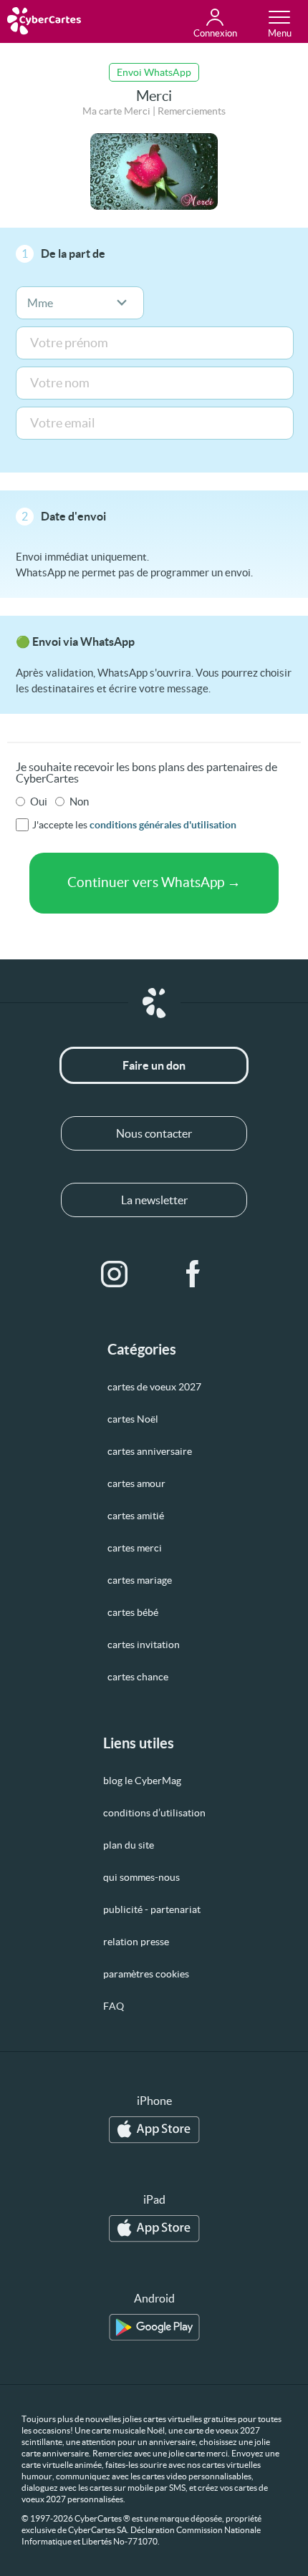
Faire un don (154, 1065)
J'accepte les (134, 825)
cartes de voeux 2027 (154, 1387)
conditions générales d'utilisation (163, 825)
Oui (39, 802)
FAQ (114, 2006)
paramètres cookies (146, 1974)
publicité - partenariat (152, 1909)
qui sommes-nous (141, 1877)
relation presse (136, 1942)
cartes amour (136, 1483)
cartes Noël (133, 1419)
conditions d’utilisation (154, 1813)
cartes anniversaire (150, 1451)
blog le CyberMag (142, 1781)
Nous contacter (154, 1133)
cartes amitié (136, 1516)
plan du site (129, 1845)
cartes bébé (133, 1612)
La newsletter (154, 1200)
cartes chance (138, 1677)
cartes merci (135, 1548)
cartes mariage (140, 1580)
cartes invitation (144, 1645)
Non (79, 802)
